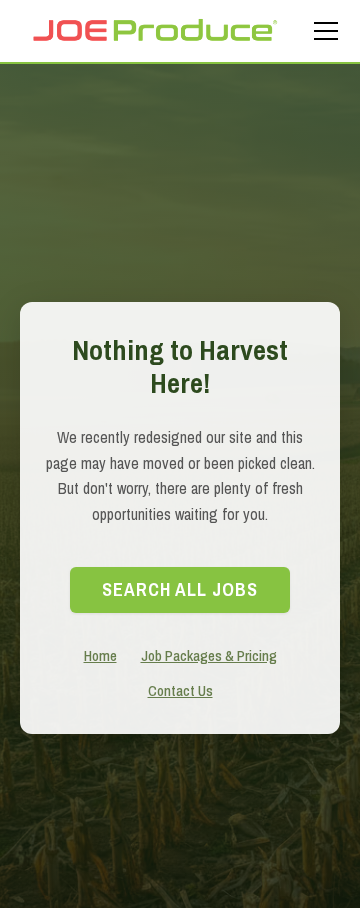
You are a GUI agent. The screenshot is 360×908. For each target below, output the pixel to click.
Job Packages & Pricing (209, 655)
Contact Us (180, 690)
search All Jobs (180, 589)
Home (100, 655)
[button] (322, 31)
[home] (154, 30)
